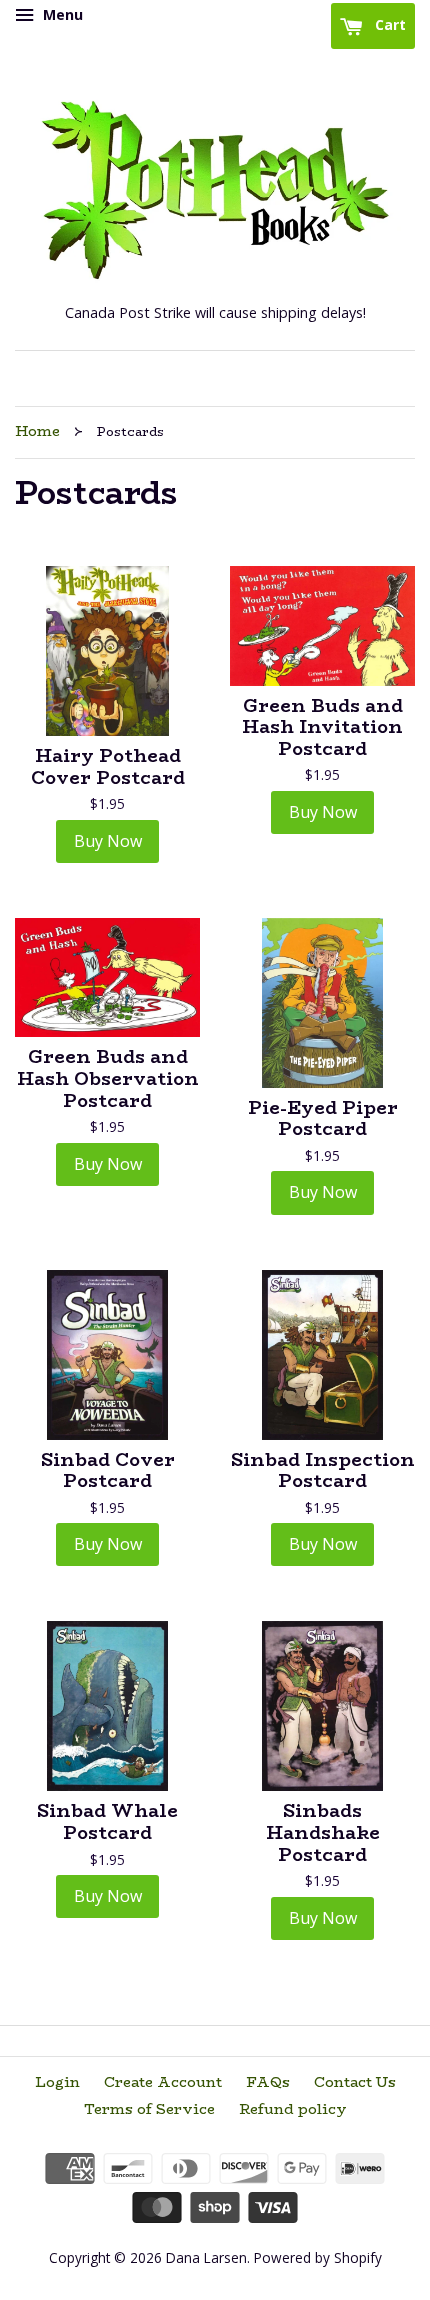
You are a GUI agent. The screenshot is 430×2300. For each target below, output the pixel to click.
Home (37, 431)
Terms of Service (149, 2109)
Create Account (163, 2082)
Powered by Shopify (318, 2257)
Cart (388, 24)
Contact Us (355, 2082)
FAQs (268, 2082)
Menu (61, 14)
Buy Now (108, 841)
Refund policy (293, 2109)
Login (57, 2082)
